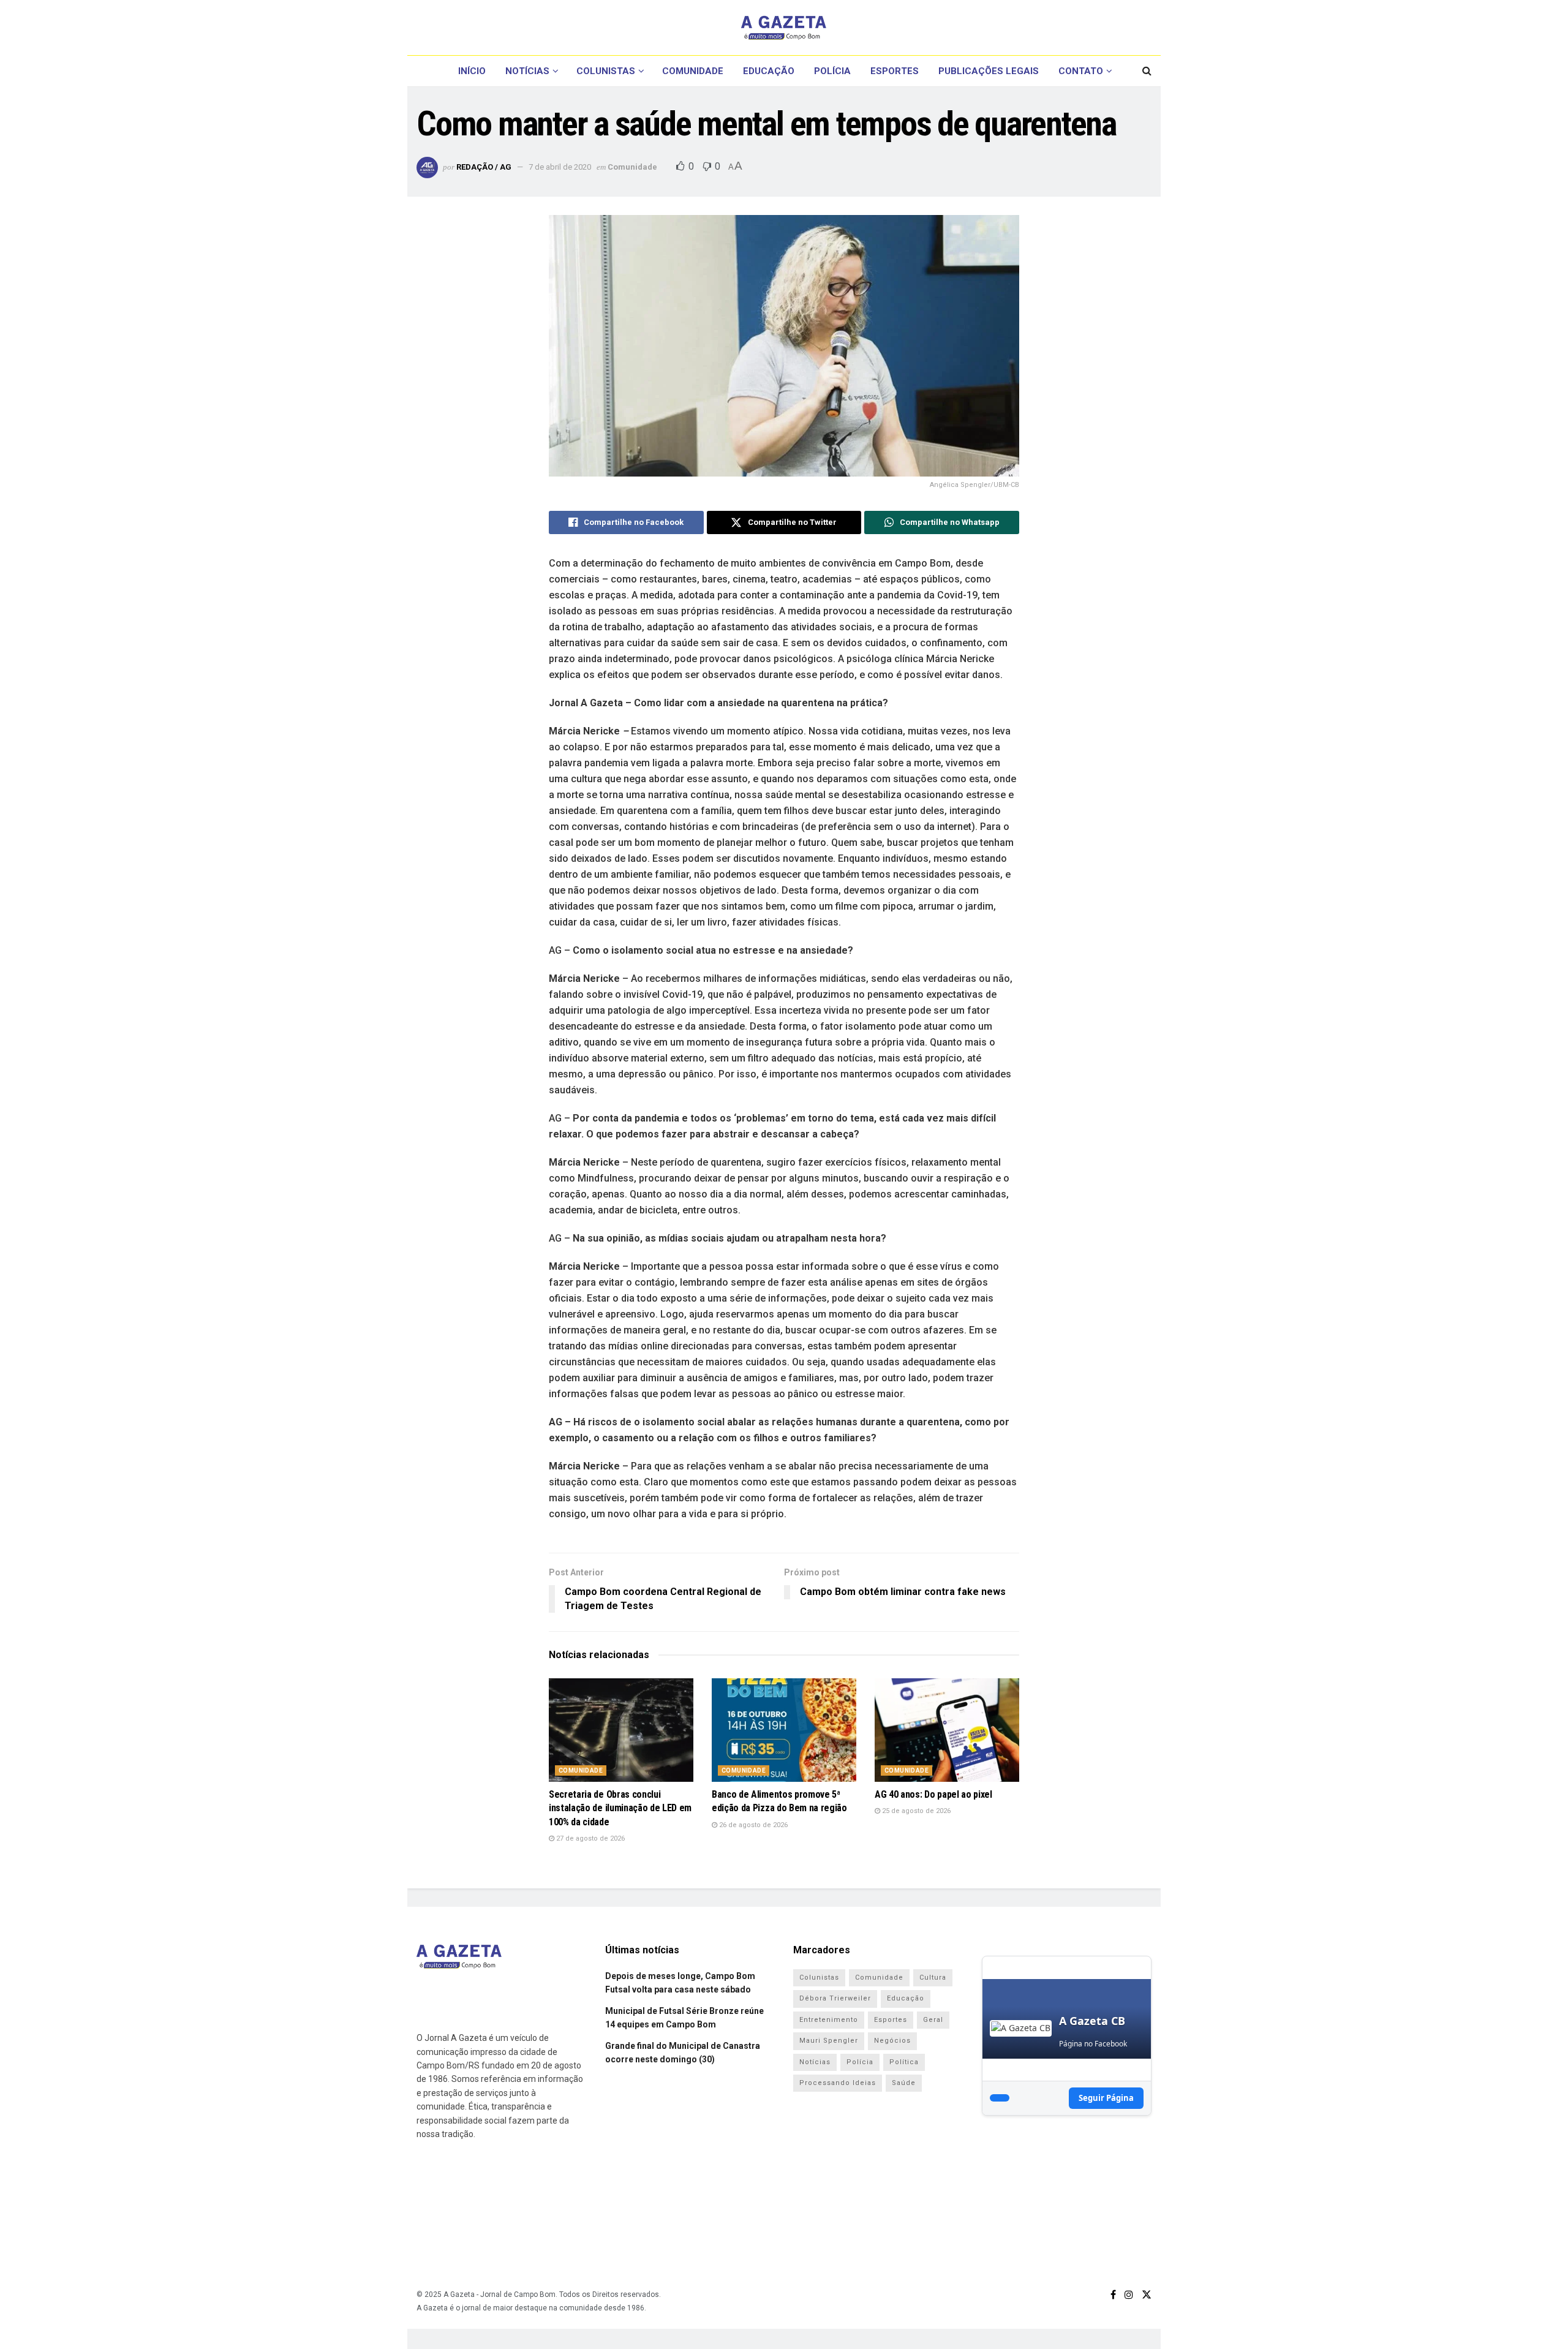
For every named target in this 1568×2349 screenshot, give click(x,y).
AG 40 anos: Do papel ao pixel (933, 1794)
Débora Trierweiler (835, 1998)
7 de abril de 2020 (560, 167)
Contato (1081, 71)
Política (904, 2062)
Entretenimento (829, 2020)
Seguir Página (1106, 2098)
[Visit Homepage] (784, 28)
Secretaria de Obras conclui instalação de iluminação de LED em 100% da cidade (620, 1808)
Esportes (895, 71)
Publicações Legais (989, 71)
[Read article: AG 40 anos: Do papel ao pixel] (947, 1730)
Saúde (904, 2083)
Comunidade (693, 71)
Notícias (527, 71)
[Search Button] (1147, 71)
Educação (769, 71)
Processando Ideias (838, 2083)
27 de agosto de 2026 (590, 1838)
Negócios (892, 2041)
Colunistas (606, 71)
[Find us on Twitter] (1147, 2295)
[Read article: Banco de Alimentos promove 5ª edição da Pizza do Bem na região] (784, 1730)
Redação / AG (484, 167)
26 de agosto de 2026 (752, 1825)
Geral (933, 2020)
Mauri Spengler (829, 2041)
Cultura (933, 1978)
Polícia (832, 71)
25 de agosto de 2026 (915, 1811)
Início (472, 71)
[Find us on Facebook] (1113, 2295)
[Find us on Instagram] (1129, 2295)
